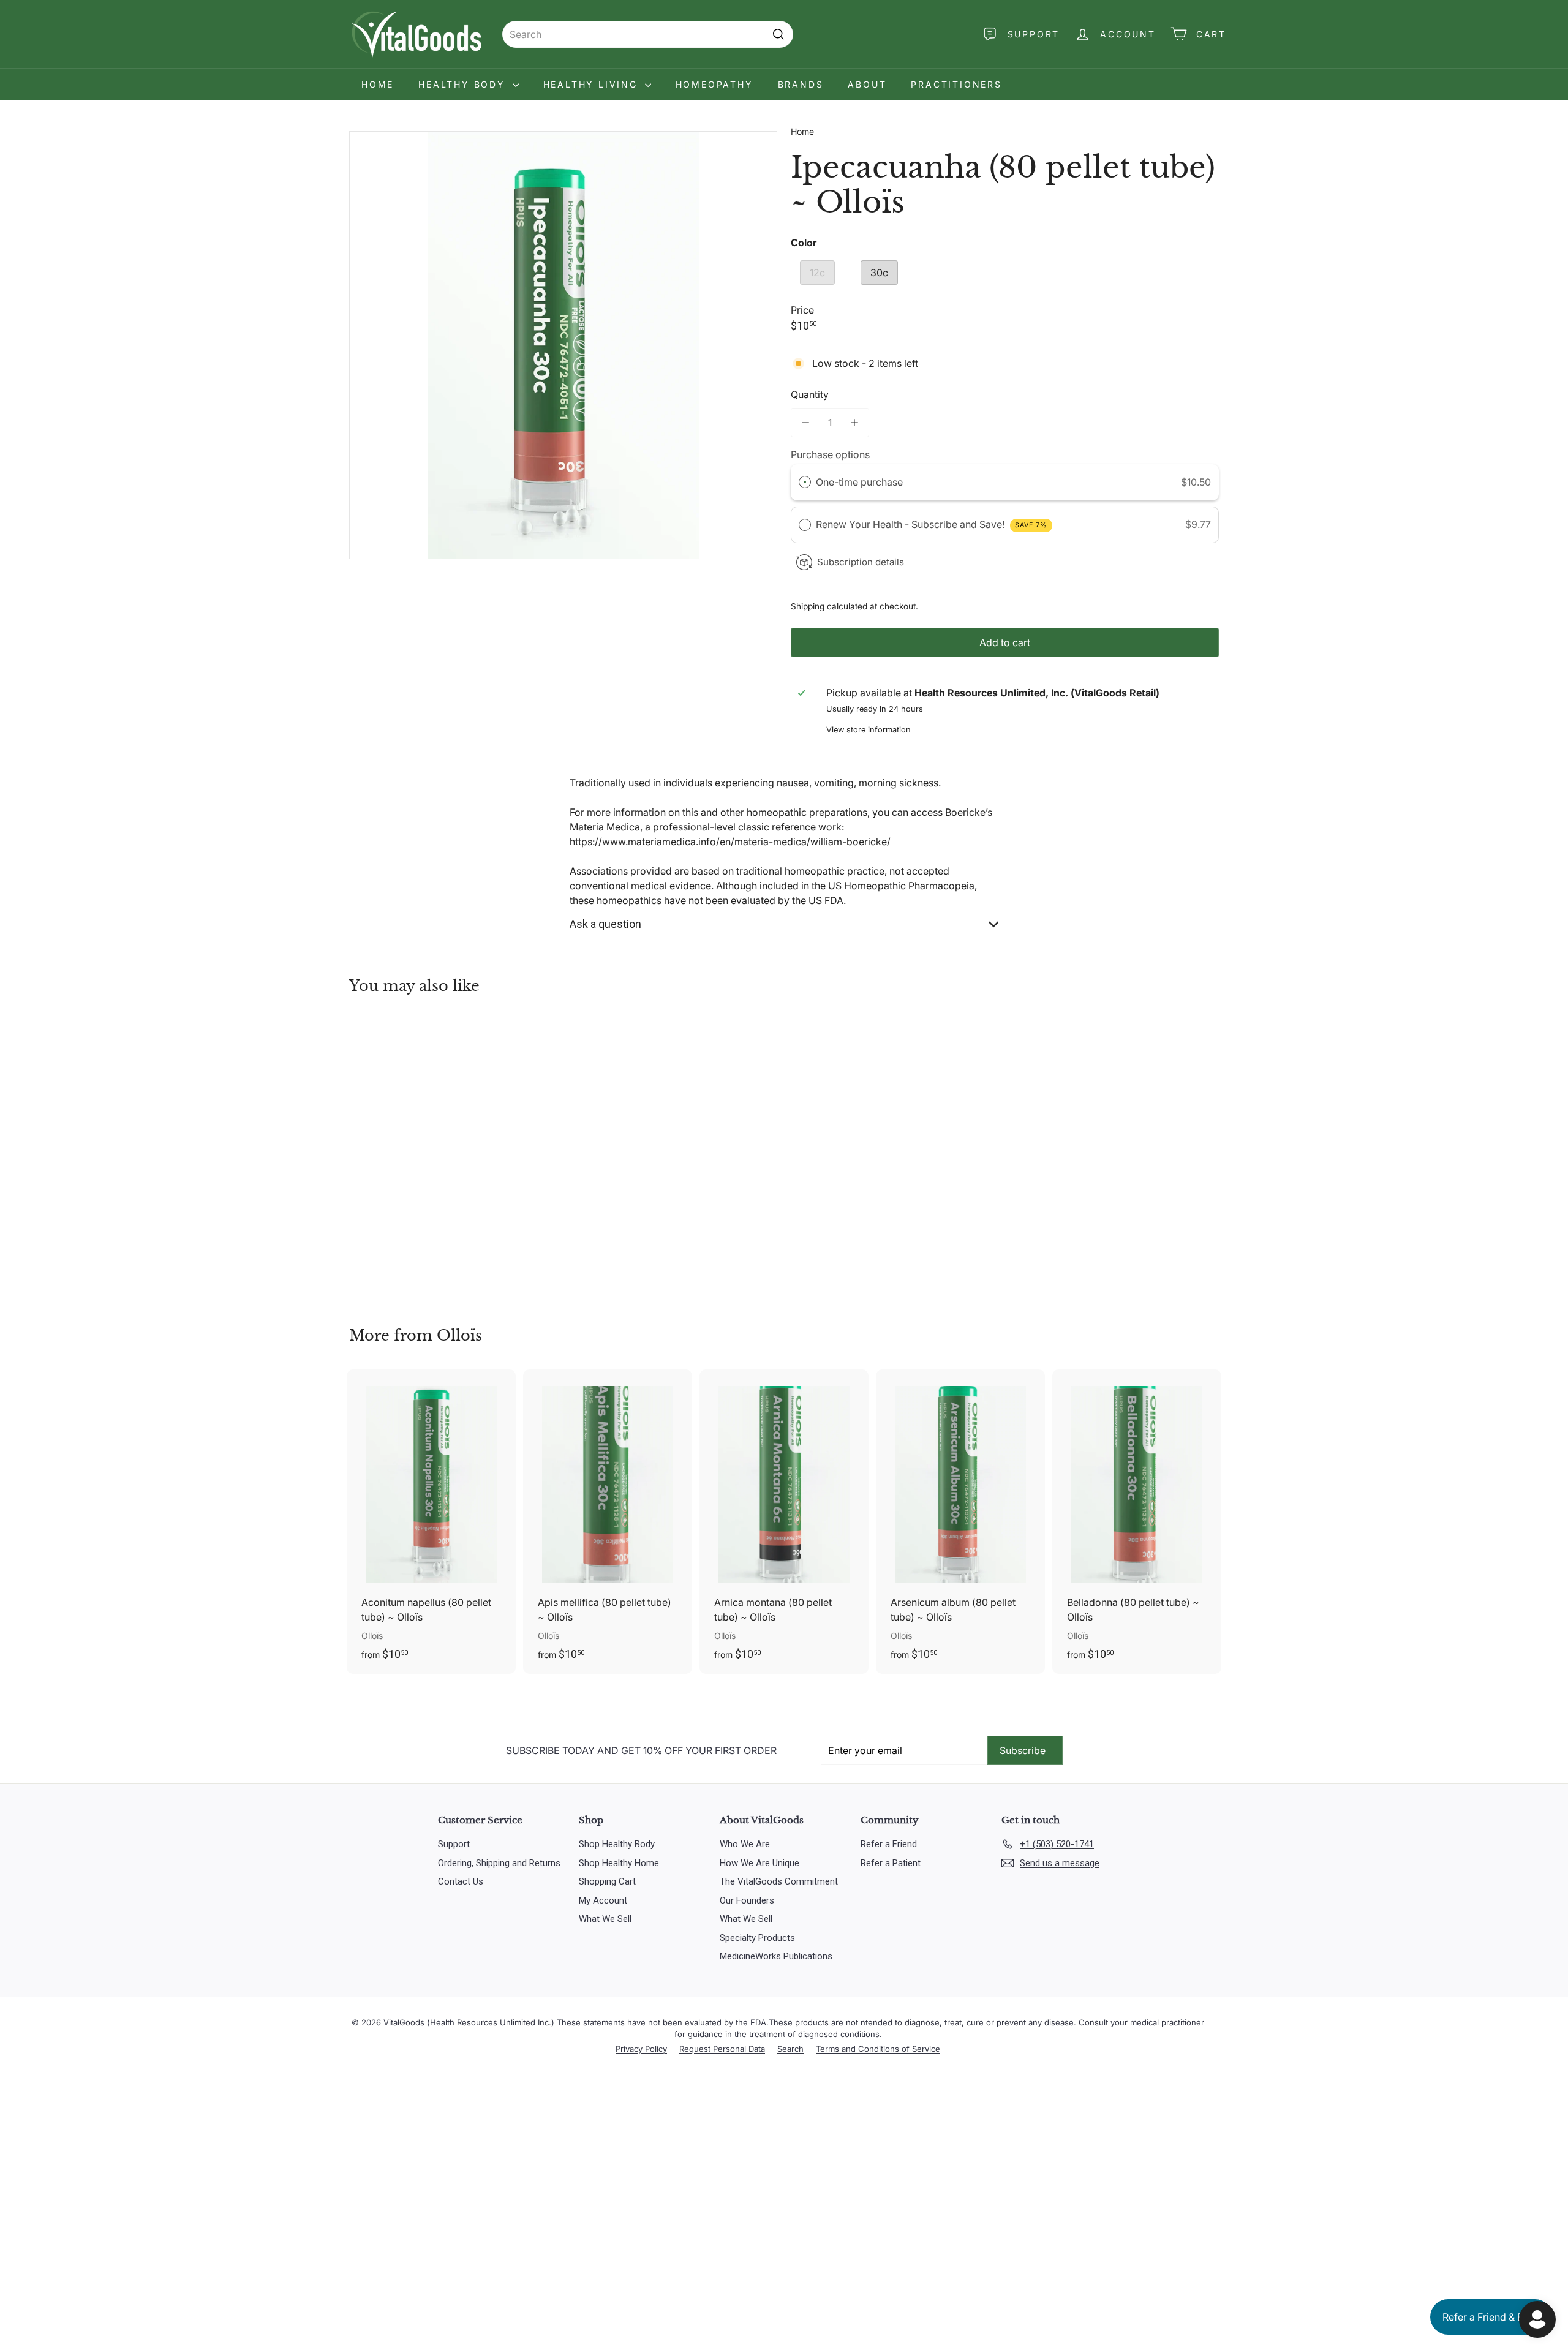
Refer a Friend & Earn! (1491, 2317)
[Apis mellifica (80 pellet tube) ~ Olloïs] (608, 1522)
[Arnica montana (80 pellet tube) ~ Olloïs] (784, 1522)
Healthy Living (593, 84)
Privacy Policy (641, 2049)
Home (378, 84)
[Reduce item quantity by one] (805, 423)
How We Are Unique (759, 1863)
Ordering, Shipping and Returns (499, 1863)
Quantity (810, 394)
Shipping (808, 606)
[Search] (778, 34)
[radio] (805, 483)
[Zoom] (563, 345)
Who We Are (745, 1844)
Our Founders (747, 1900)
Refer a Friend (889, 1844)
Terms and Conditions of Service (878, 2049)
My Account (603, 1900)
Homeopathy (714, 84)
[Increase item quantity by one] (854, 423)
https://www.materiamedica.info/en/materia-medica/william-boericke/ (730, 842)
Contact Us (461, 1881)
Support (454, 1844)
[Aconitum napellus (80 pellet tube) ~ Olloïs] (431, 1522)
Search (790, 2049)
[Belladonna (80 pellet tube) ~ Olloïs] (1137, 1522)
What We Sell (605, 1919)
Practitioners (956, 84)
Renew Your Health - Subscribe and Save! (932, 524)
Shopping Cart (607, 1881)
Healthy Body (464, 84)
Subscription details (861, 562)
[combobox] (648, 34)
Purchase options (830, 454)
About (867, 84)
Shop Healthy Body (617, 1844)
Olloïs (459, 1335)
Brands (801, 84)
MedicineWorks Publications (776, 1956)
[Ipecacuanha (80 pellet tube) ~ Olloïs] (417, 1152)
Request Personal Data (722, 2049)
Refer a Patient (891, 1863)
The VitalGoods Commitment (779, 1881)
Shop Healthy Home (619, 1863)
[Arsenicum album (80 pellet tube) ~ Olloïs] (960, 1522)
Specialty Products (757, 1938)
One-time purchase (859, 482)
